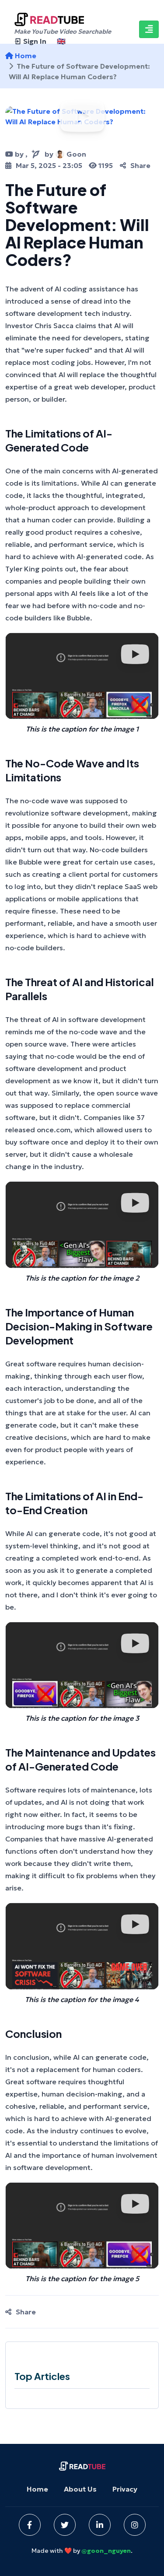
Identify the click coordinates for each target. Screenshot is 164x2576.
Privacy (125, 2489)
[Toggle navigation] (149, 29)
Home (37, 2489)
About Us (80, 2489)
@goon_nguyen (106, 2551)
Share (140, 165)
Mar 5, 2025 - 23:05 (49, 165)
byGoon (65, 154)
